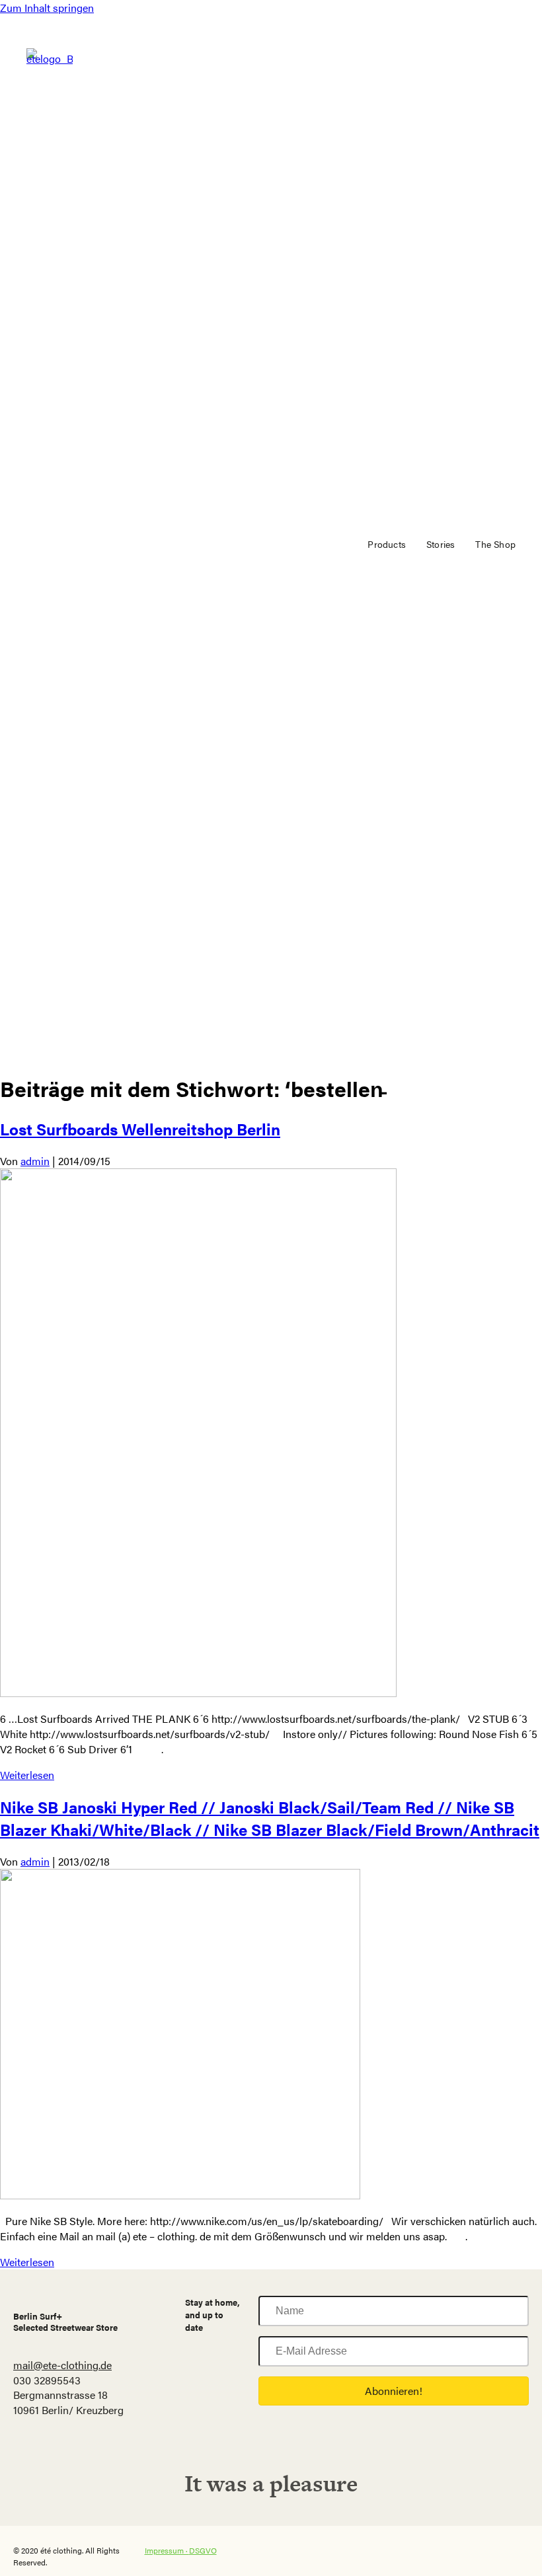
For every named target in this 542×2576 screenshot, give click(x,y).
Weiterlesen (27, 1775)
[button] (394, 2391)
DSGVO (203, 2550)
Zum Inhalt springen (47, 8)
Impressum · (167, 2550)
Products (387, 544)
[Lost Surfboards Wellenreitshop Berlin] (198, 1693)
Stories (441, 544)
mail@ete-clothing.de (62, 2365)
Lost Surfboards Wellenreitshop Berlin (140, 1129)
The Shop (495, 544)
